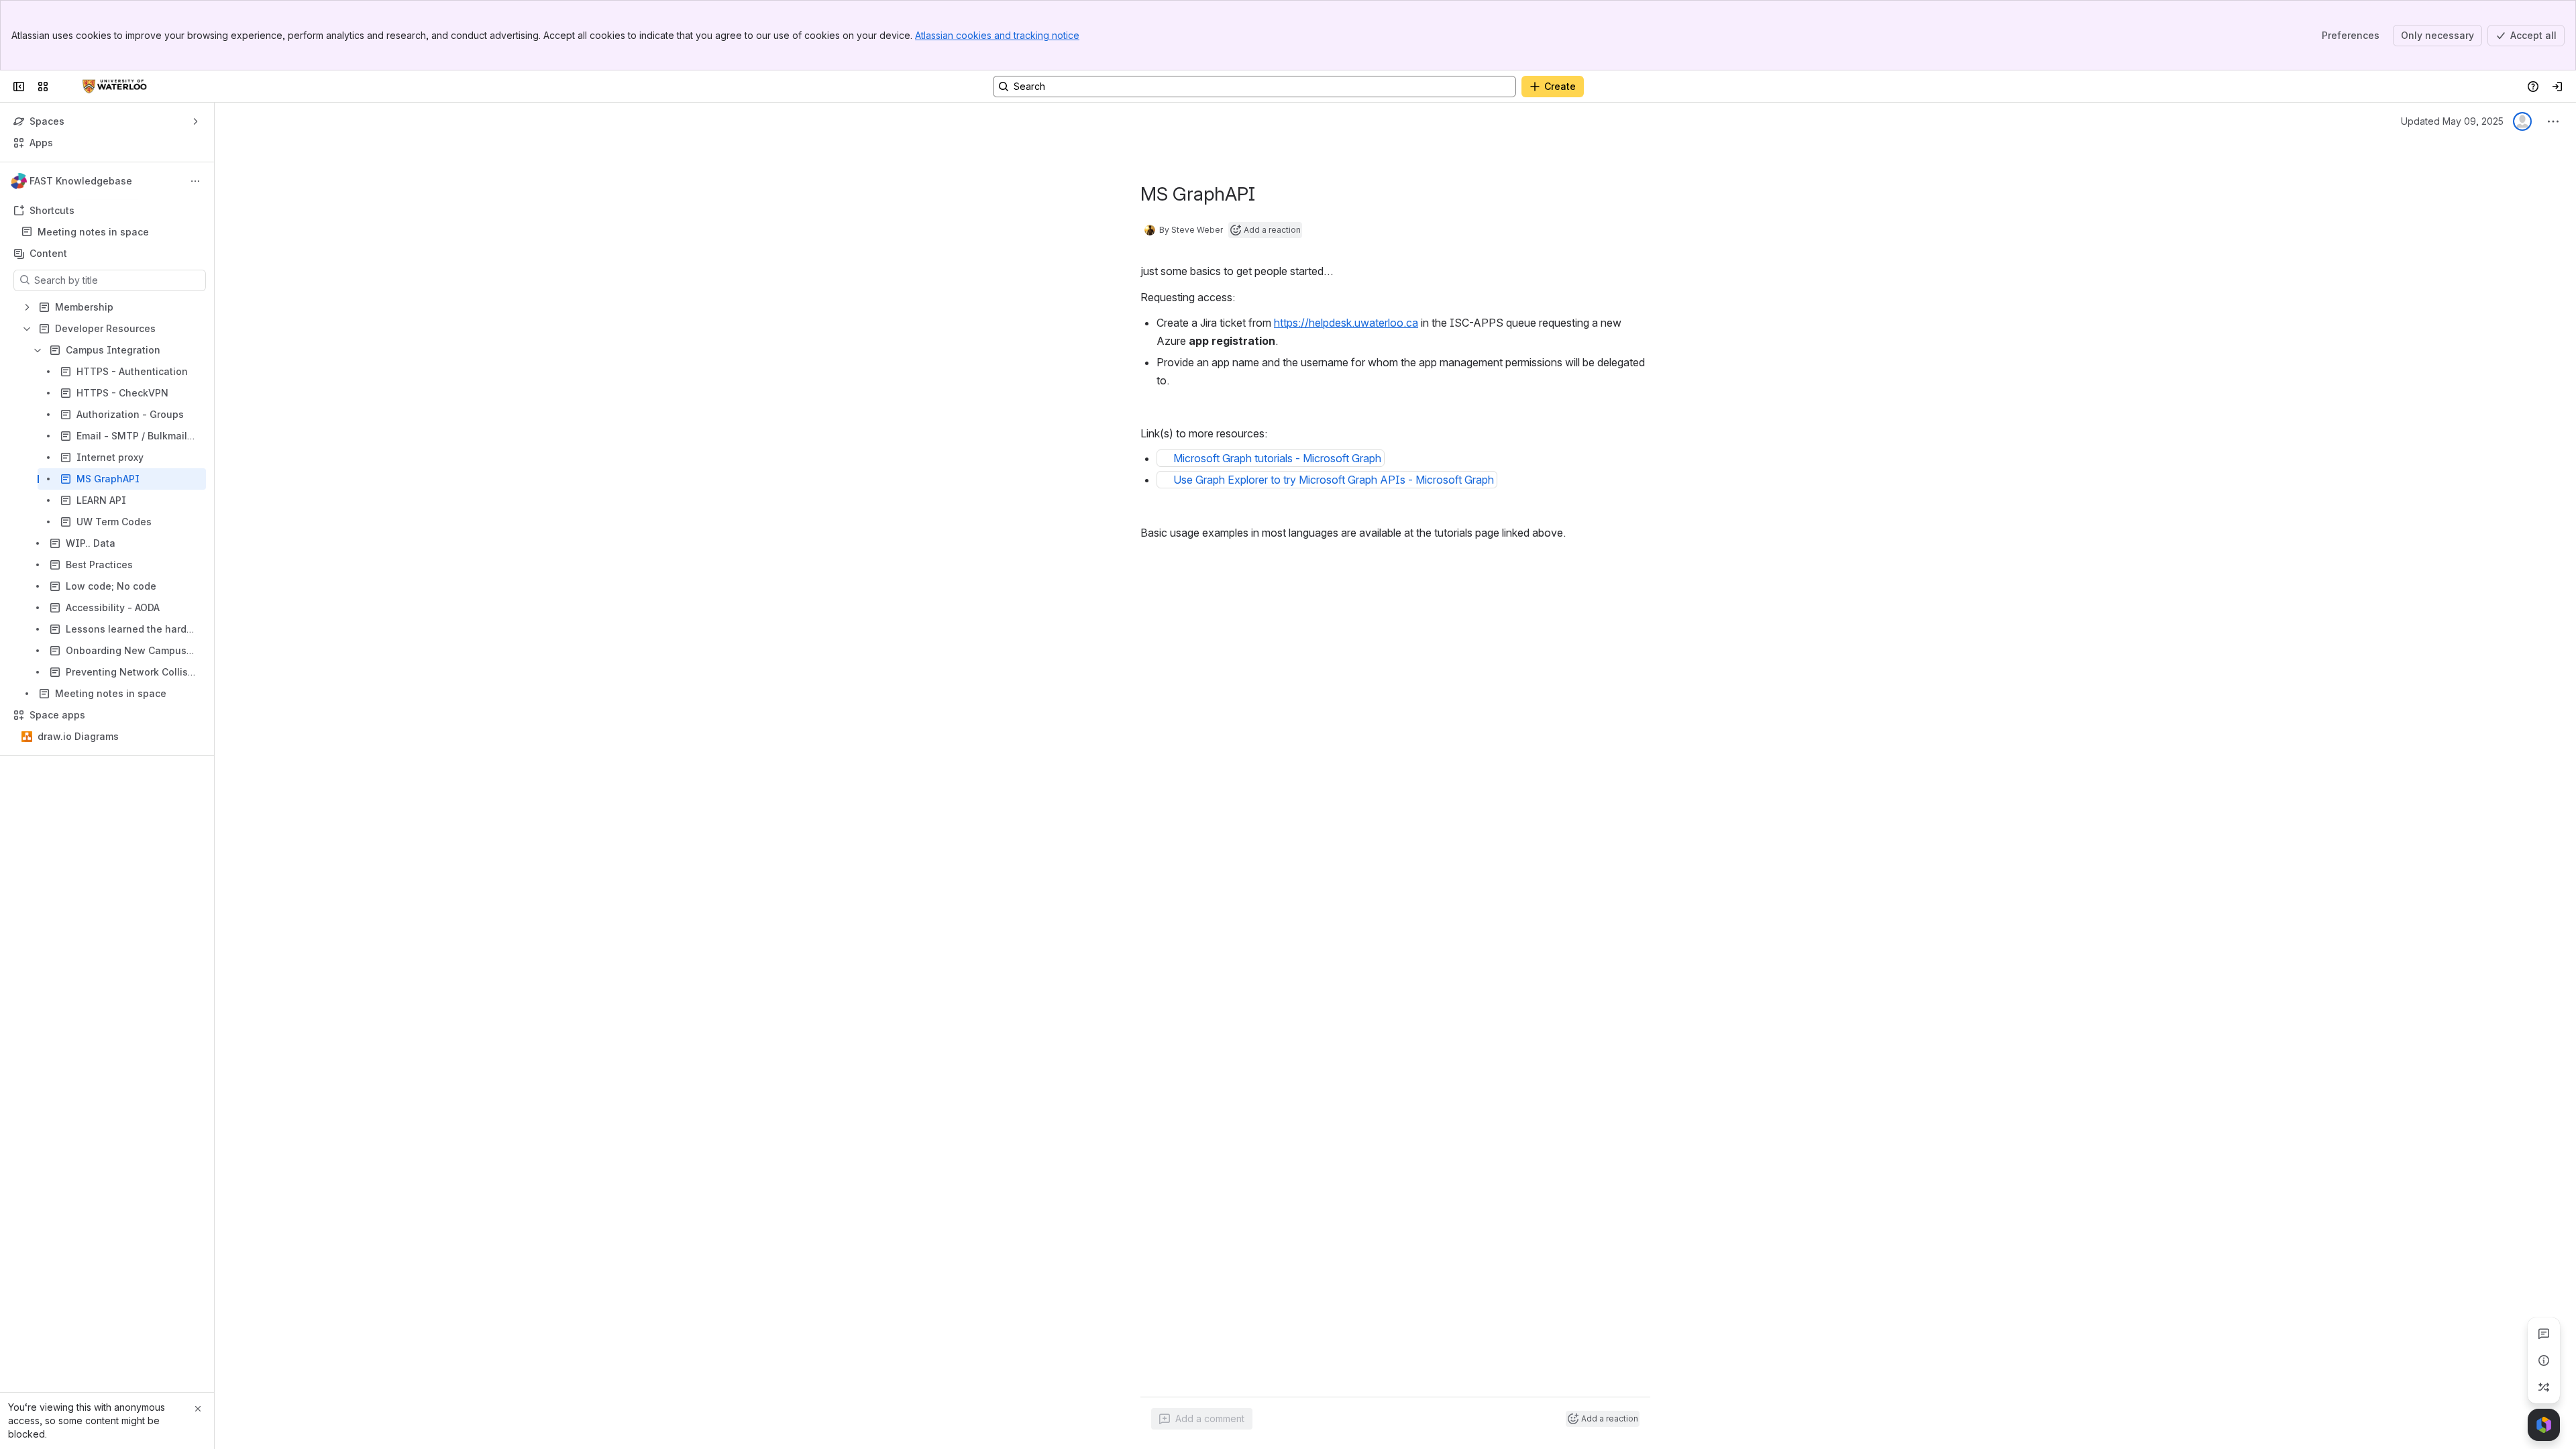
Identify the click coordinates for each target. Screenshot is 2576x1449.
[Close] (198, 1409)
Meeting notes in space (93, 232)
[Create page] (2544, 1387)
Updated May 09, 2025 (2452, 121)
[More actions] (195, 181)
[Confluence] (115, 87)
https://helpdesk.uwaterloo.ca (1346, 323)
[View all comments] (2544, 1334)
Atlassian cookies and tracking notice (997, 35)
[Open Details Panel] (2544, 1360)
